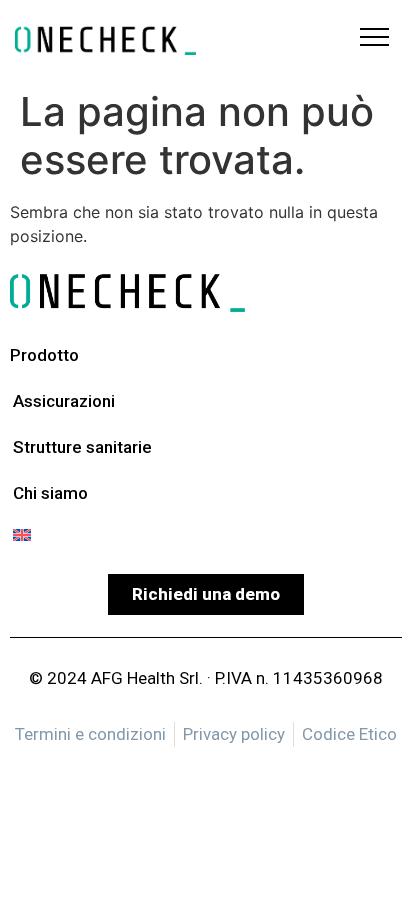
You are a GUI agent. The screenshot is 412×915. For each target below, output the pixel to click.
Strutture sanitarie (82, 447)
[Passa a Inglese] (94, 535)
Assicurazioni (64, 401)
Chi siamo (50, 493)
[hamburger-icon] (374, 40)
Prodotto (44, 355)
